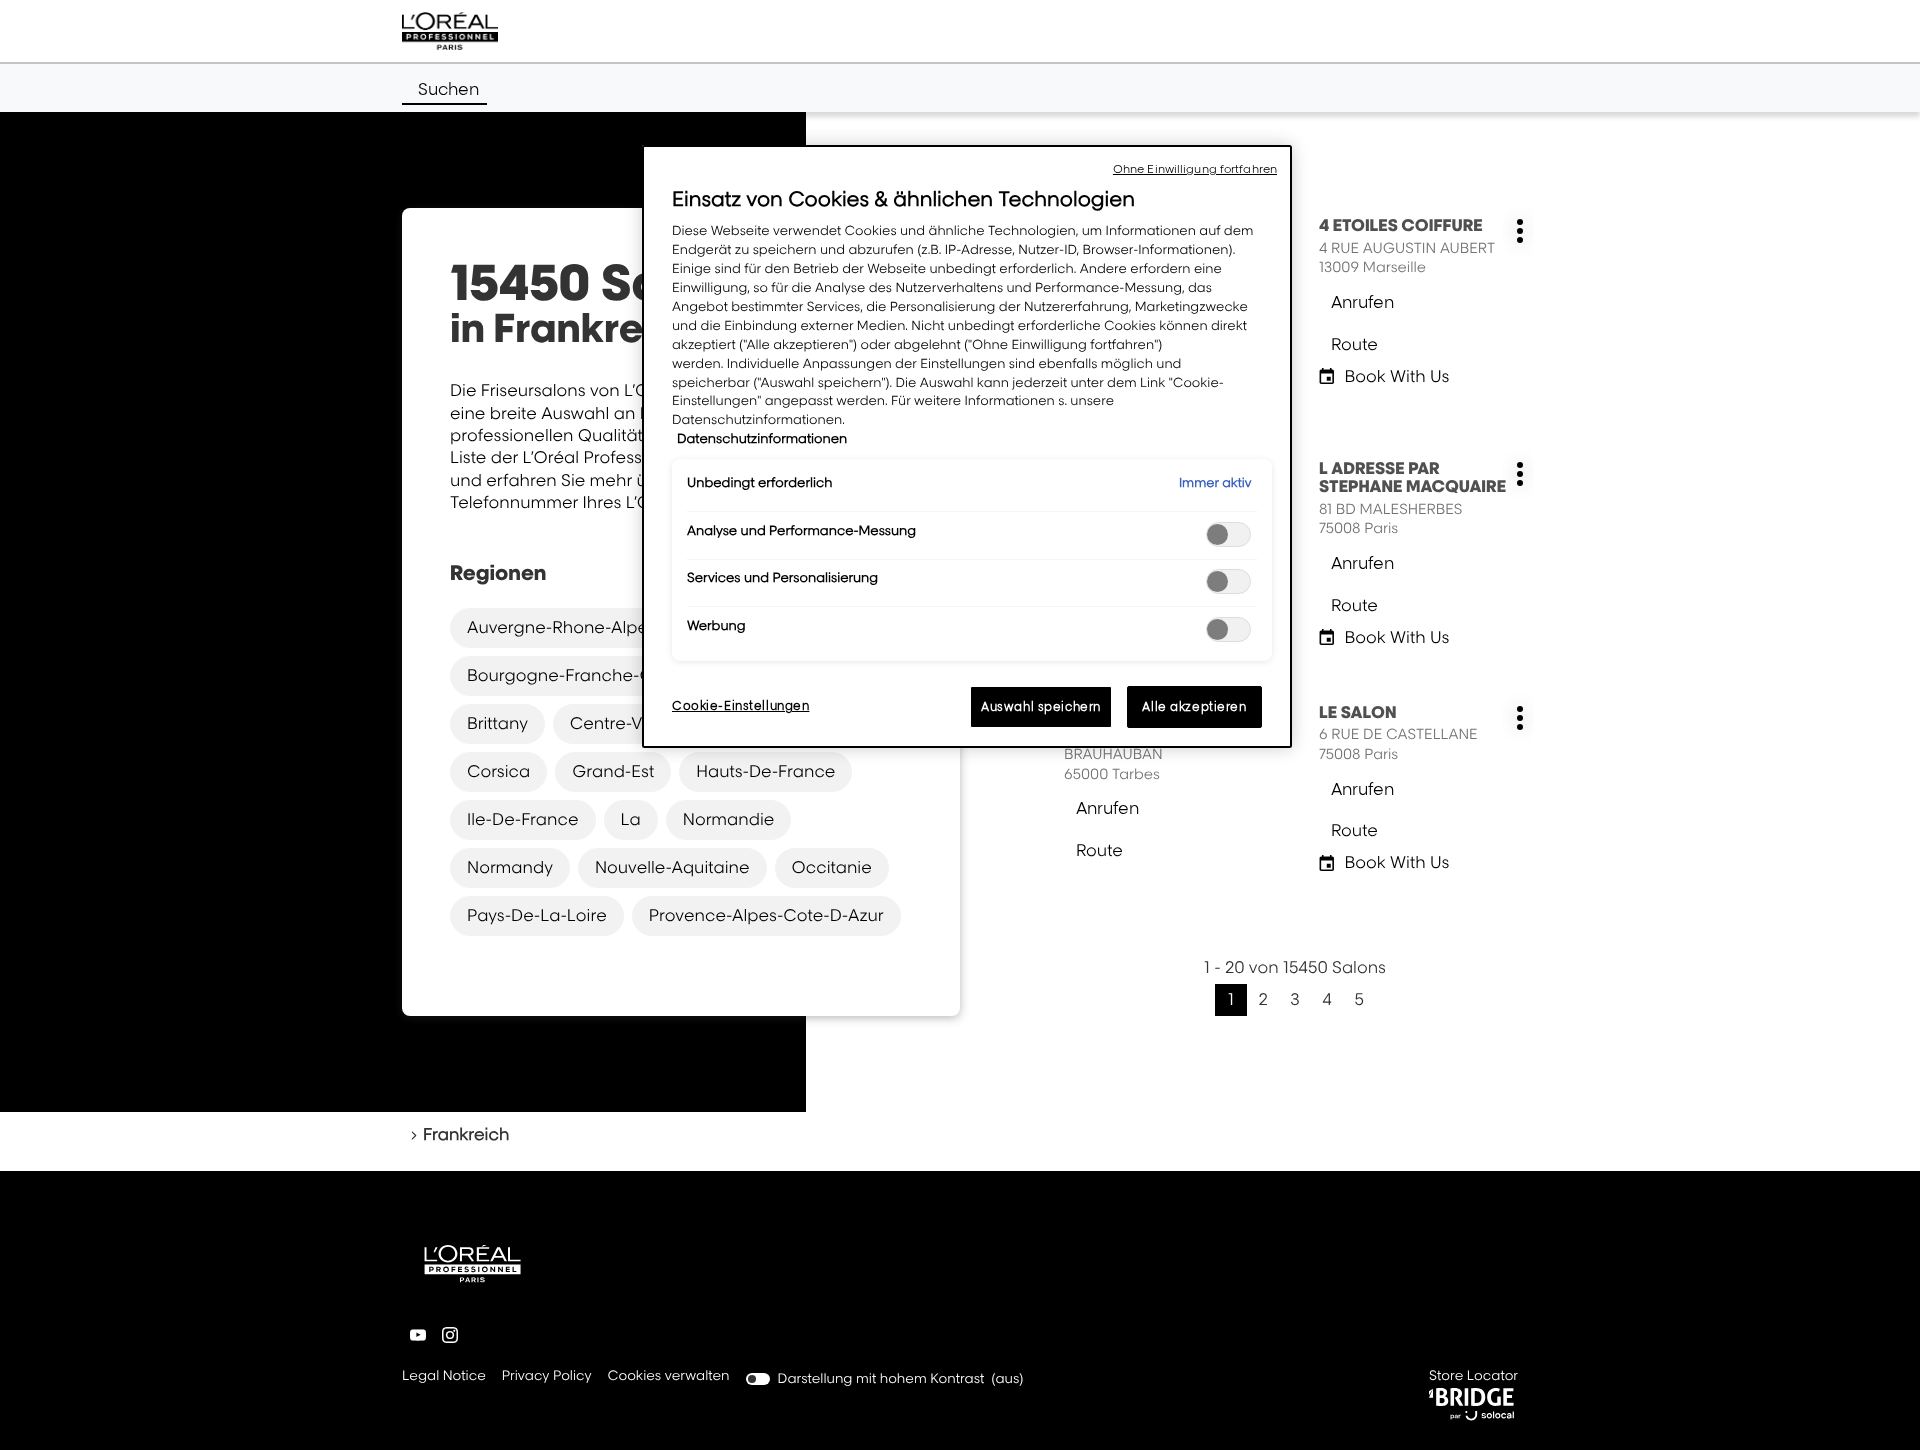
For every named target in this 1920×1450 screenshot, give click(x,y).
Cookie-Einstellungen (740, 705)
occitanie (832, 867)
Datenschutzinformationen (762, 439)
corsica (498, 771)
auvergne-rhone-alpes (561, 627)
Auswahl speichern (1041, 706)
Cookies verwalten (669, 1376)
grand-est (613, 771)
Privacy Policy (547, 1377)
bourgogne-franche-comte (581, 675)
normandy (510, 867)
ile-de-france (523, 819)
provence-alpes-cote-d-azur (766, 915)
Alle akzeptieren (1194, 706)
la (631, 819)
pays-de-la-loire (537, 915)
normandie (729, 819)
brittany (497, 723)
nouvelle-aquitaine (672, 867)
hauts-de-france (765, 771)
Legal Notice (444, 1377)
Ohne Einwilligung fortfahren (1195, 169)
